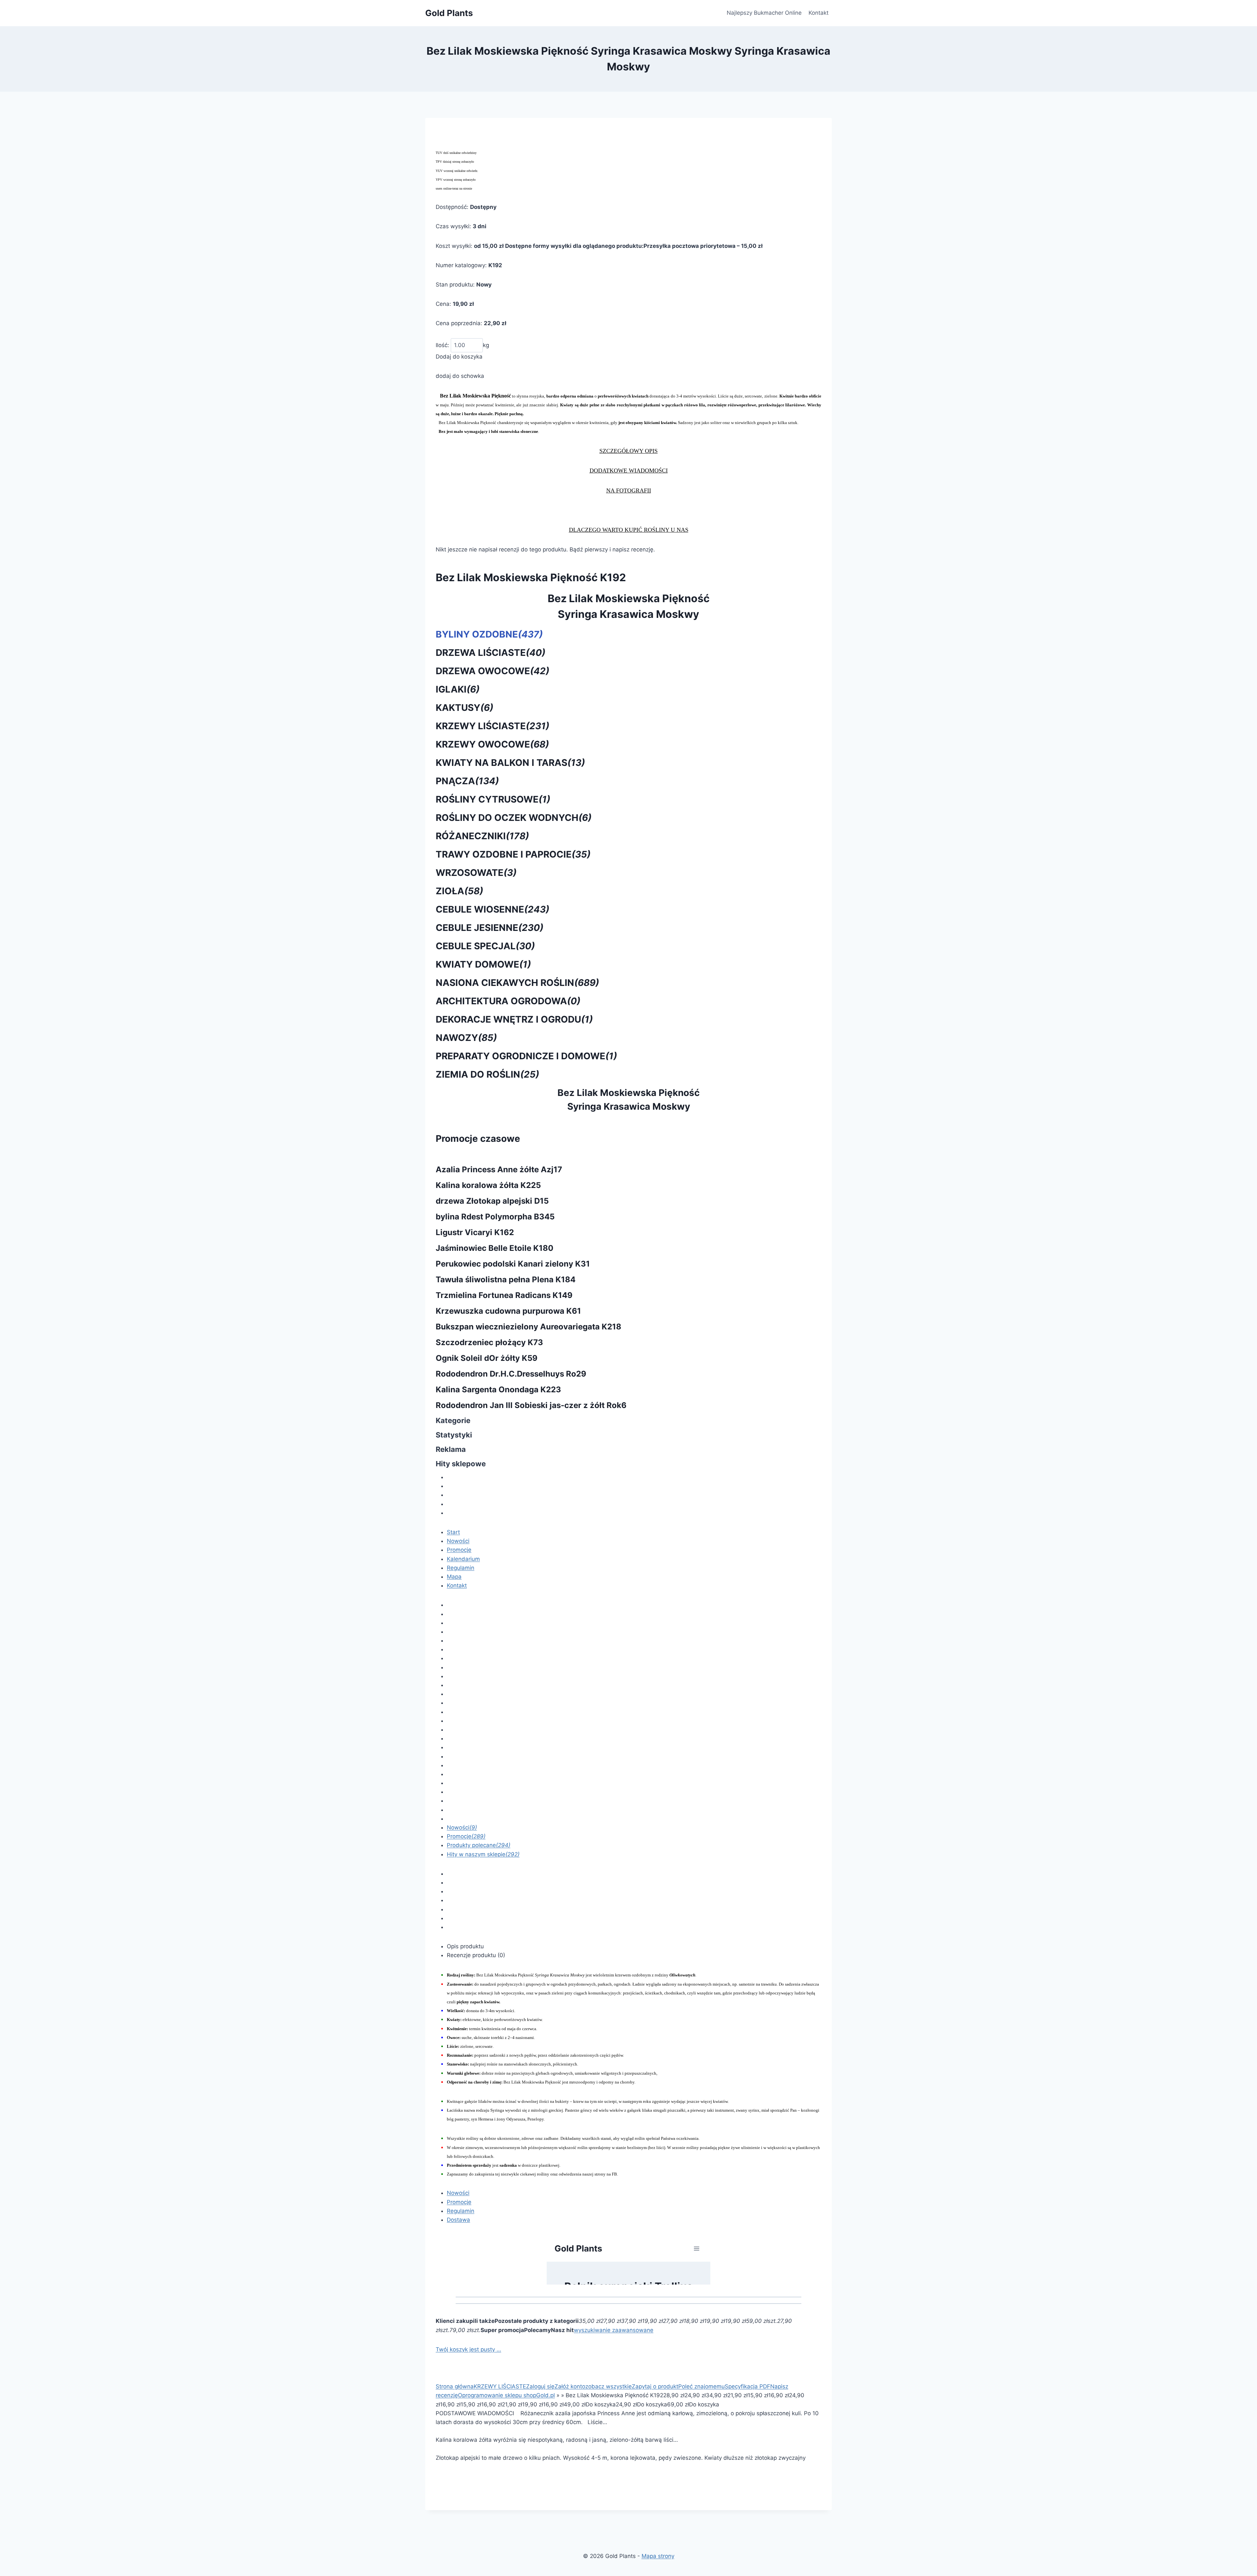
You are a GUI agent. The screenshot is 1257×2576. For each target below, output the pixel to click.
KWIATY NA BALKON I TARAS (510, 763)
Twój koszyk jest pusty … (468, 2349)
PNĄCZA (467, 781)
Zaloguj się (540, 2386)
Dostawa (458, 2220)
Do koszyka (601, 2404)
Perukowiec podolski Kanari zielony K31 (513, 1264)
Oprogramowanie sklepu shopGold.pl (506, 2395)
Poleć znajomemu (701, 2386)
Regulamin (461, 1568)
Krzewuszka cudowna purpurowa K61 (508, 1311)
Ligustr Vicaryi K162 (475, 1232)
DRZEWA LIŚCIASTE (491, 653)
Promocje (459, 1550)
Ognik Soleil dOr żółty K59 (487, 1358)
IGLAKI (458, 689)
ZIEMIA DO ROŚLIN (487, 1074)
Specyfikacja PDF (747, 2386)
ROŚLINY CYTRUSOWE (493, 799)
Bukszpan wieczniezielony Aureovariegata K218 (528, 1327)
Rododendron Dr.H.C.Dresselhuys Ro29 (511, 1374)
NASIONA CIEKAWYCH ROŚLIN (517, 983)
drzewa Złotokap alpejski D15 (492, 1201)
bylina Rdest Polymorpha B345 (495, 1217)
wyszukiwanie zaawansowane (614, 2330)
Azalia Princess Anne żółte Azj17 (499, 1169)
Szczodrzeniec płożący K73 (489, 1342)
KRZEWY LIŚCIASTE (492, 726)
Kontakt (819, 13)
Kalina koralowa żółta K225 (488, 1185)
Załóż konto (570, 2386)
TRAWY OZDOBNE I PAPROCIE (513, 854)
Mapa (454, 1577)
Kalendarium (463, 1559)
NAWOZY (466, 1038)
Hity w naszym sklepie (483, 1854)
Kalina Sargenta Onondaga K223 (498, 1390)
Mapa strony (658, 2556)
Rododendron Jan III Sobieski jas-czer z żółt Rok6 (531, 1405)
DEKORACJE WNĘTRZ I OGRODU (514, 1019)
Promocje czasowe (478, 1139)
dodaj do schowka (460, 376)
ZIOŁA (459, 891)
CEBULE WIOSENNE (492, 909)
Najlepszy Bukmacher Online (764, 13)
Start (453, 1532)
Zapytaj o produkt (655, 2386)
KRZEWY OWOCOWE (492, 744)
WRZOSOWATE (476, 873)
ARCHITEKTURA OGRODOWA (508, 1001)
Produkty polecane (479, 1845)
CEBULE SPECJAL (485, 946)
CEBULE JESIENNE (490, 928)
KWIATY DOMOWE (483, 964)
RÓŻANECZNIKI (482, 836)
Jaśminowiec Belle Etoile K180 (495, 1248)
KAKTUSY (465, 708)
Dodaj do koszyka (459, 357)
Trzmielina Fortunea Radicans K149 (504, 1295)
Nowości (458, 1541)
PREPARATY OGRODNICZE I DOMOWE (526, 1056)
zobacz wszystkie (609, 2386)
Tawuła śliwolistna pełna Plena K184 (506, 1279)
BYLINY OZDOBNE (489, 634)
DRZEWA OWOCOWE (492, 671)
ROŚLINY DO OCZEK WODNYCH (514, 818)
